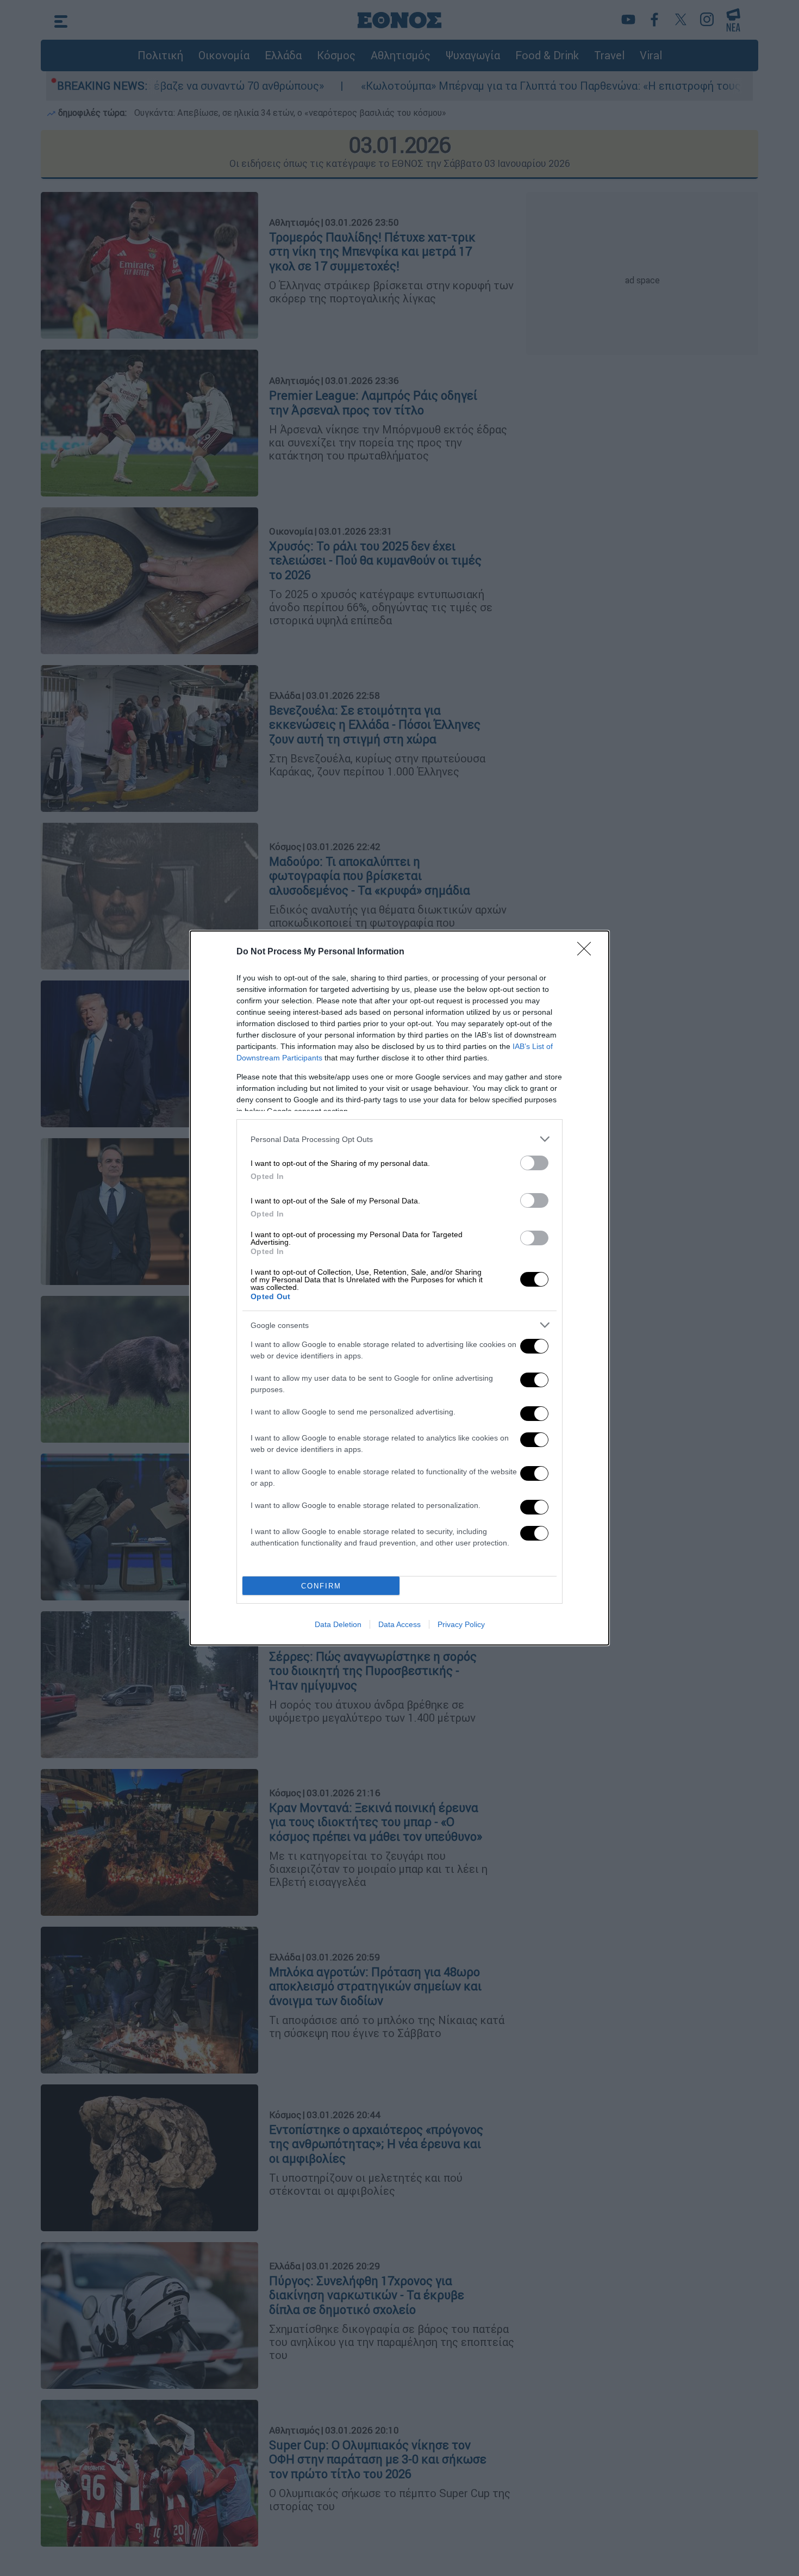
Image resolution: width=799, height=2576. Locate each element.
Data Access (399, 1624)
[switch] (534, 1163)
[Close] (588, 952)
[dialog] (399, 1288)
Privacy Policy (461, 1624)
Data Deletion (338, 1624)
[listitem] (399, 1139)
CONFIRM (321, 1586)
